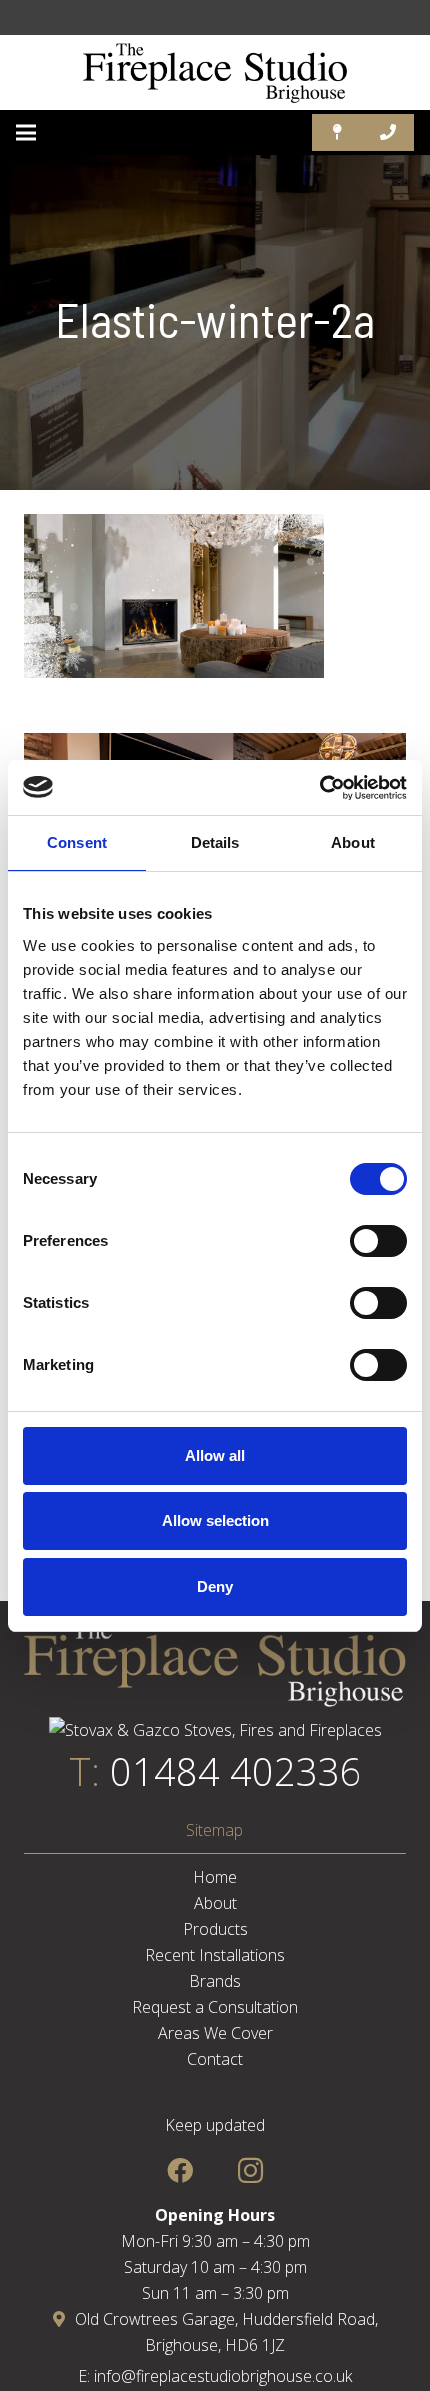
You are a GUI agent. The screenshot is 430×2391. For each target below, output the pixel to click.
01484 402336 (236, 1771)
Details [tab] (215, 842)
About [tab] (353, 842)
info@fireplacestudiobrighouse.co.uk (223, 2376)
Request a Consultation (215, 2007)
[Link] (215, 73)
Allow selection (215, 1520)
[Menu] (26, 133)
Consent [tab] (77, 842)
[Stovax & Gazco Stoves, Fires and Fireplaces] (215, 1730)
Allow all (215, 1455)
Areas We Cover (215, 2033)
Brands (215, 1981)
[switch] (378, 1241)
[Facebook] (179, 2170)
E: (86, 2376)
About (215, 1903)
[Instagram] (250, 2170)
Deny (215, 1586)
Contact (215, 2059)
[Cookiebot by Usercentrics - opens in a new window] (319, 788)
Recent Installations (215, 1955)
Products (215, 1929)
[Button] (337, 132)
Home (215, 1877)
